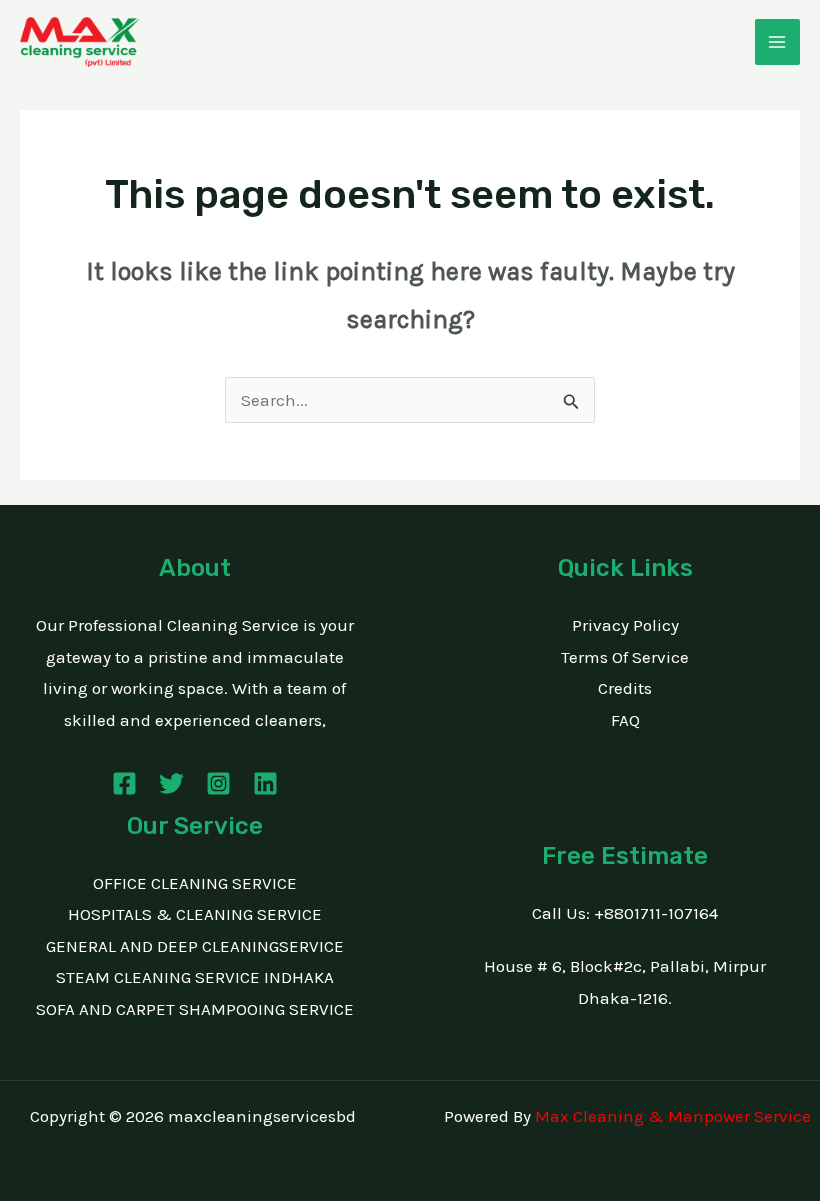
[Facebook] (124, 783)
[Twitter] (171, 783)
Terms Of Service (625, 657)
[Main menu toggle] (778, 42)
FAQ (625, 720)
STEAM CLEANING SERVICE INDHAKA (195, 977)
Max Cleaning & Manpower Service (673, 1116)
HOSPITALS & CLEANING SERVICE (195, 914)
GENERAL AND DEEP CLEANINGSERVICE (195, 946)
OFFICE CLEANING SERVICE (195, 883)
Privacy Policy (625, 625)
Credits (625, 688)
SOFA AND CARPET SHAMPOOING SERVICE (195, 1009)
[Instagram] (218, 783)
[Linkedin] (265, 783)
